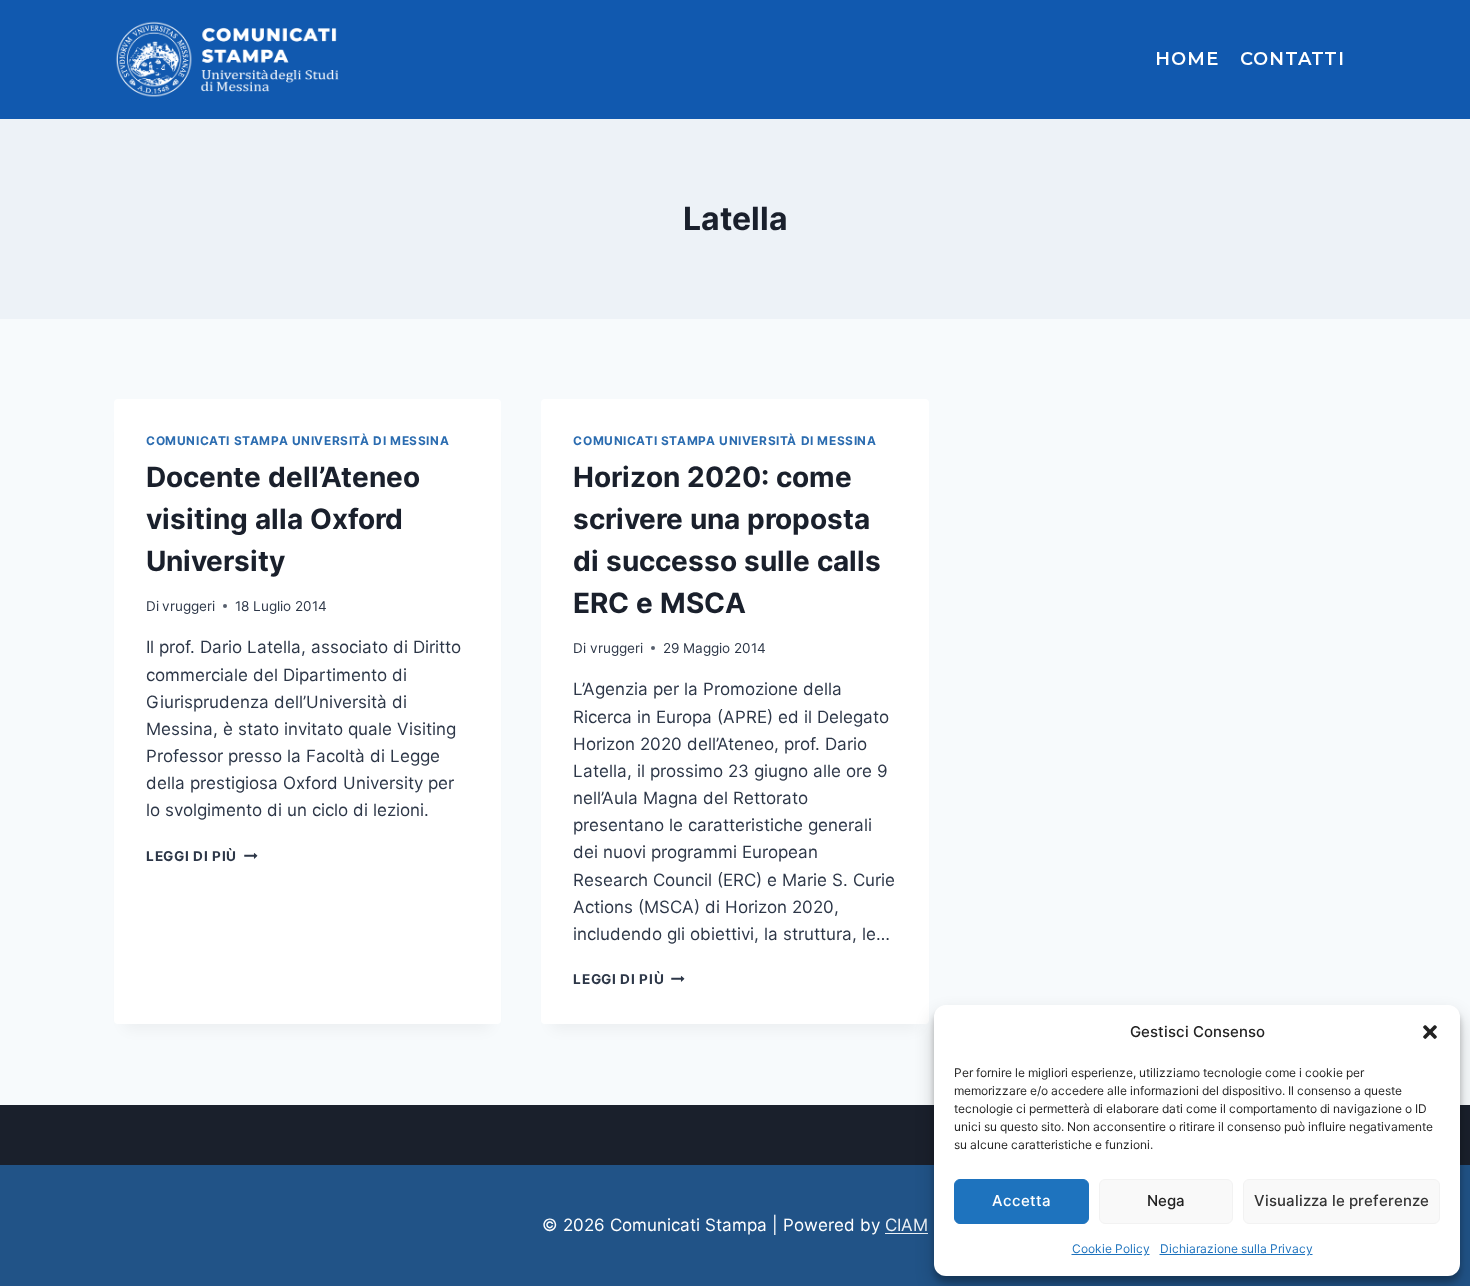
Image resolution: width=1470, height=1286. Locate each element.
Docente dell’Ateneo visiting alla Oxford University (283, 519)
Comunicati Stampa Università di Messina (297, 440)
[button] (1430, 1032)
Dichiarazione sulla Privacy (1236, 1248)
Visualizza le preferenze (1341, 1200)
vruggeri (188, 606)
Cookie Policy (1111, 1248)
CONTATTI (1292, 59)
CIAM (906, 1225)
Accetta (1021, 1200)
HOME (1187, 59)
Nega (1166, 1200)
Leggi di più (202, 856)
